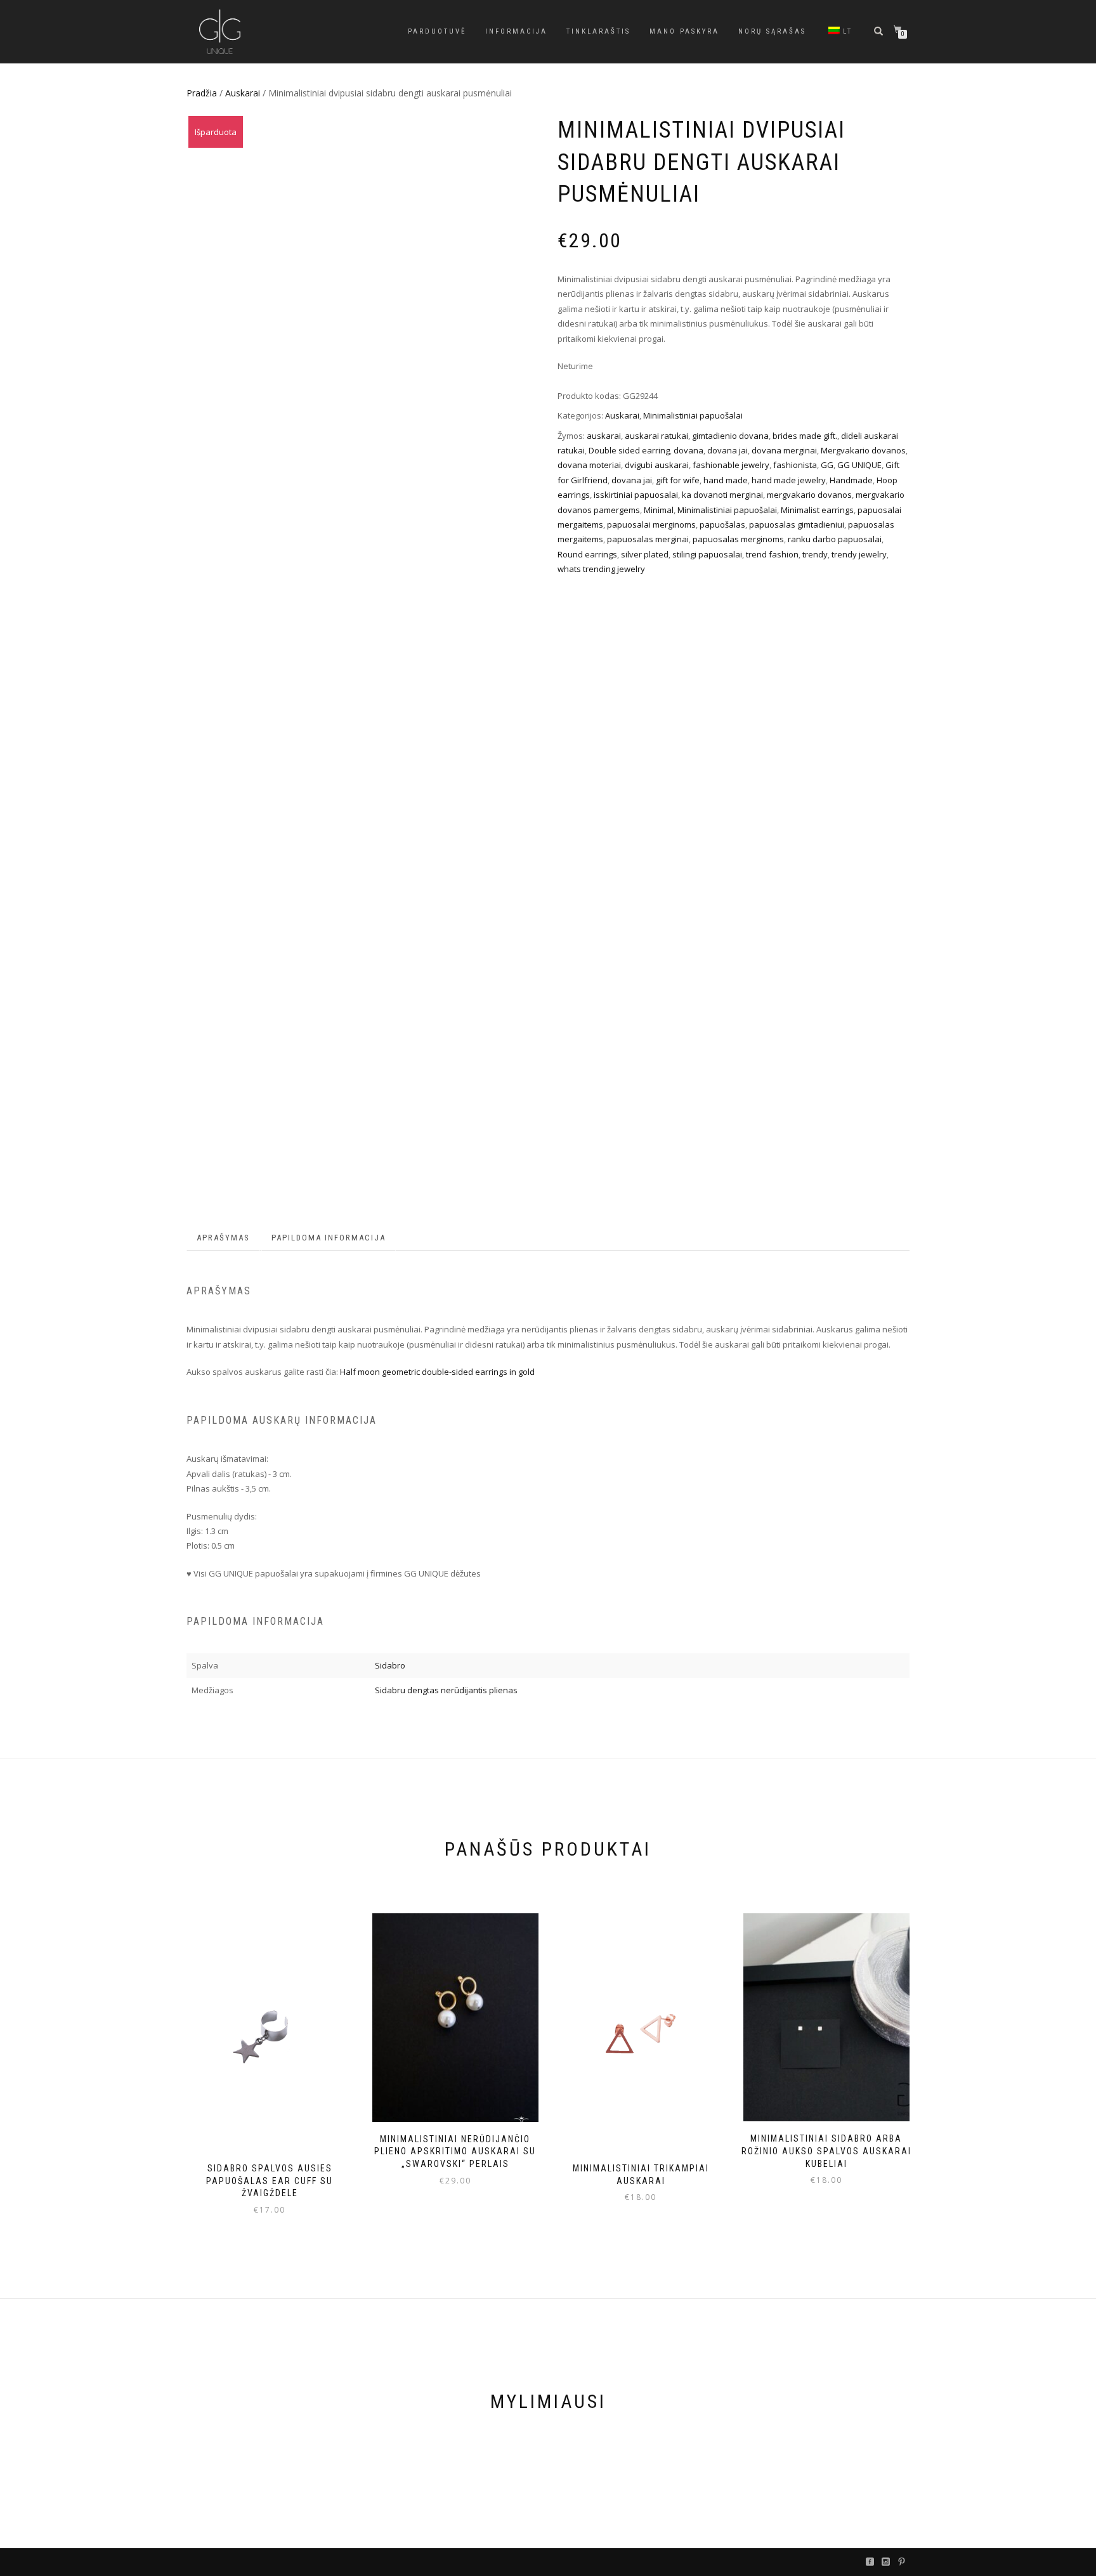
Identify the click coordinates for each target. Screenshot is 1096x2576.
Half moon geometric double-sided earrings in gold (437, 1372)
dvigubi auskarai (657, 465)
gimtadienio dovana (730, 436)
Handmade (851, 480)
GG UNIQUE (859, 465)
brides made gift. (805, 436)
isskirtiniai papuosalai (636, 495)
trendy (815, 554)
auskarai (604, 436)
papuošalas (722, 524)
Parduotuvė (437, 31)
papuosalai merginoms (651, 524)
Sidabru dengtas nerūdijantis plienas (446, 1690)
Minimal (659, 510)
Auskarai (243, 93)
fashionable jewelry (731, 465)
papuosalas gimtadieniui (797, 524)
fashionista (795, 465)
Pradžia (202, 93)
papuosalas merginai (648, 539)
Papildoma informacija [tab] (329, 1238)
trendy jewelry (859, 554)
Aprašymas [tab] (223, 1238)
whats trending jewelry (601, 569)
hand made (726, 480)
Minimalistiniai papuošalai (693, 415)
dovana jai (727, 450)
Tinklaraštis (598, 31)
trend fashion (772, 554)
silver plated (645, 554)
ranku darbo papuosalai (835, 539)
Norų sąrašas (772, 31)
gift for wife (678, 480)
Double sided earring (629, 450)
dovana (688, 450)
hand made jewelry (789, 480)
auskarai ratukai (656, 436)
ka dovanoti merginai (722, 495)
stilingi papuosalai (707, 554)
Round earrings (587, 554)
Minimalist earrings (817, 510)
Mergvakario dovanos (863, 450)
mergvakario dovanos (809, 495)
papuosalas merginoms (738, 539)
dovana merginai (784, 450)
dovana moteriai (589, 465)
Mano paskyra (684, 31)
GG (827, 465)
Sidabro (390, 1665)
